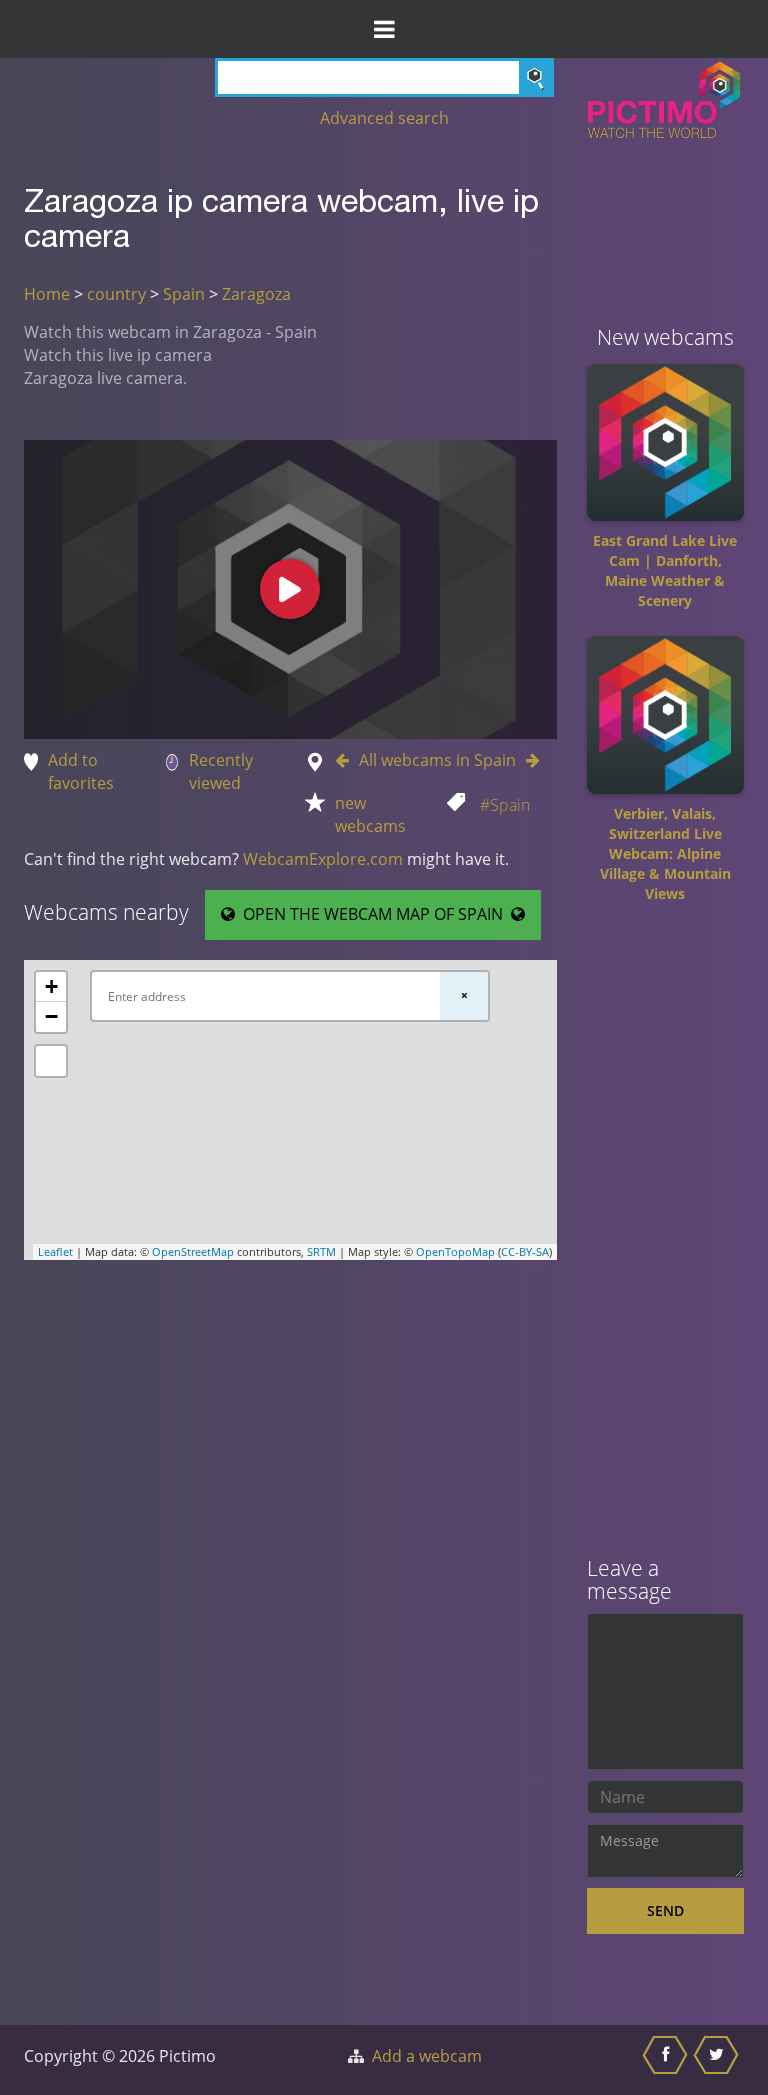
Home (47, 294)
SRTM (321, 1251)
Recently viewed (221, 771)
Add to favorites (81, 771)
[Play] (290, 589)
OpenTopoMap (455, 1251)
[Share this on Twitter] (718, 2060)
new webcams (370, 814)
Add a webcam (427, 2056)
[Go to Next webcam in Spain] (528, 760)
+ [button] (51, 986)
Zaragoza (256, 294)
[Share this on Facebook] (667, 2060)
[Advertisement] (666, 1237)
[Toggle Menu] (384, 29)
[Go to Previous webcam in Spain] (347, 760)
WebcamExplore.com (323, 859)
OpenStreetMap (193, 1251)
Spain (184, 294)
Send (665, 1910)
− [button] (51, 1016)
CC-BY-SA (525, 1251)
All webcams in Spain (437, 760)
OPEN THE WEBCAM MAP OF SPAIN (373, 914)
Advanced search (384, 118)
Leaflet (55, 1251)
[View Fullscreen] (51, 1061)
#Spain (505, 805)
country (116, 294)
